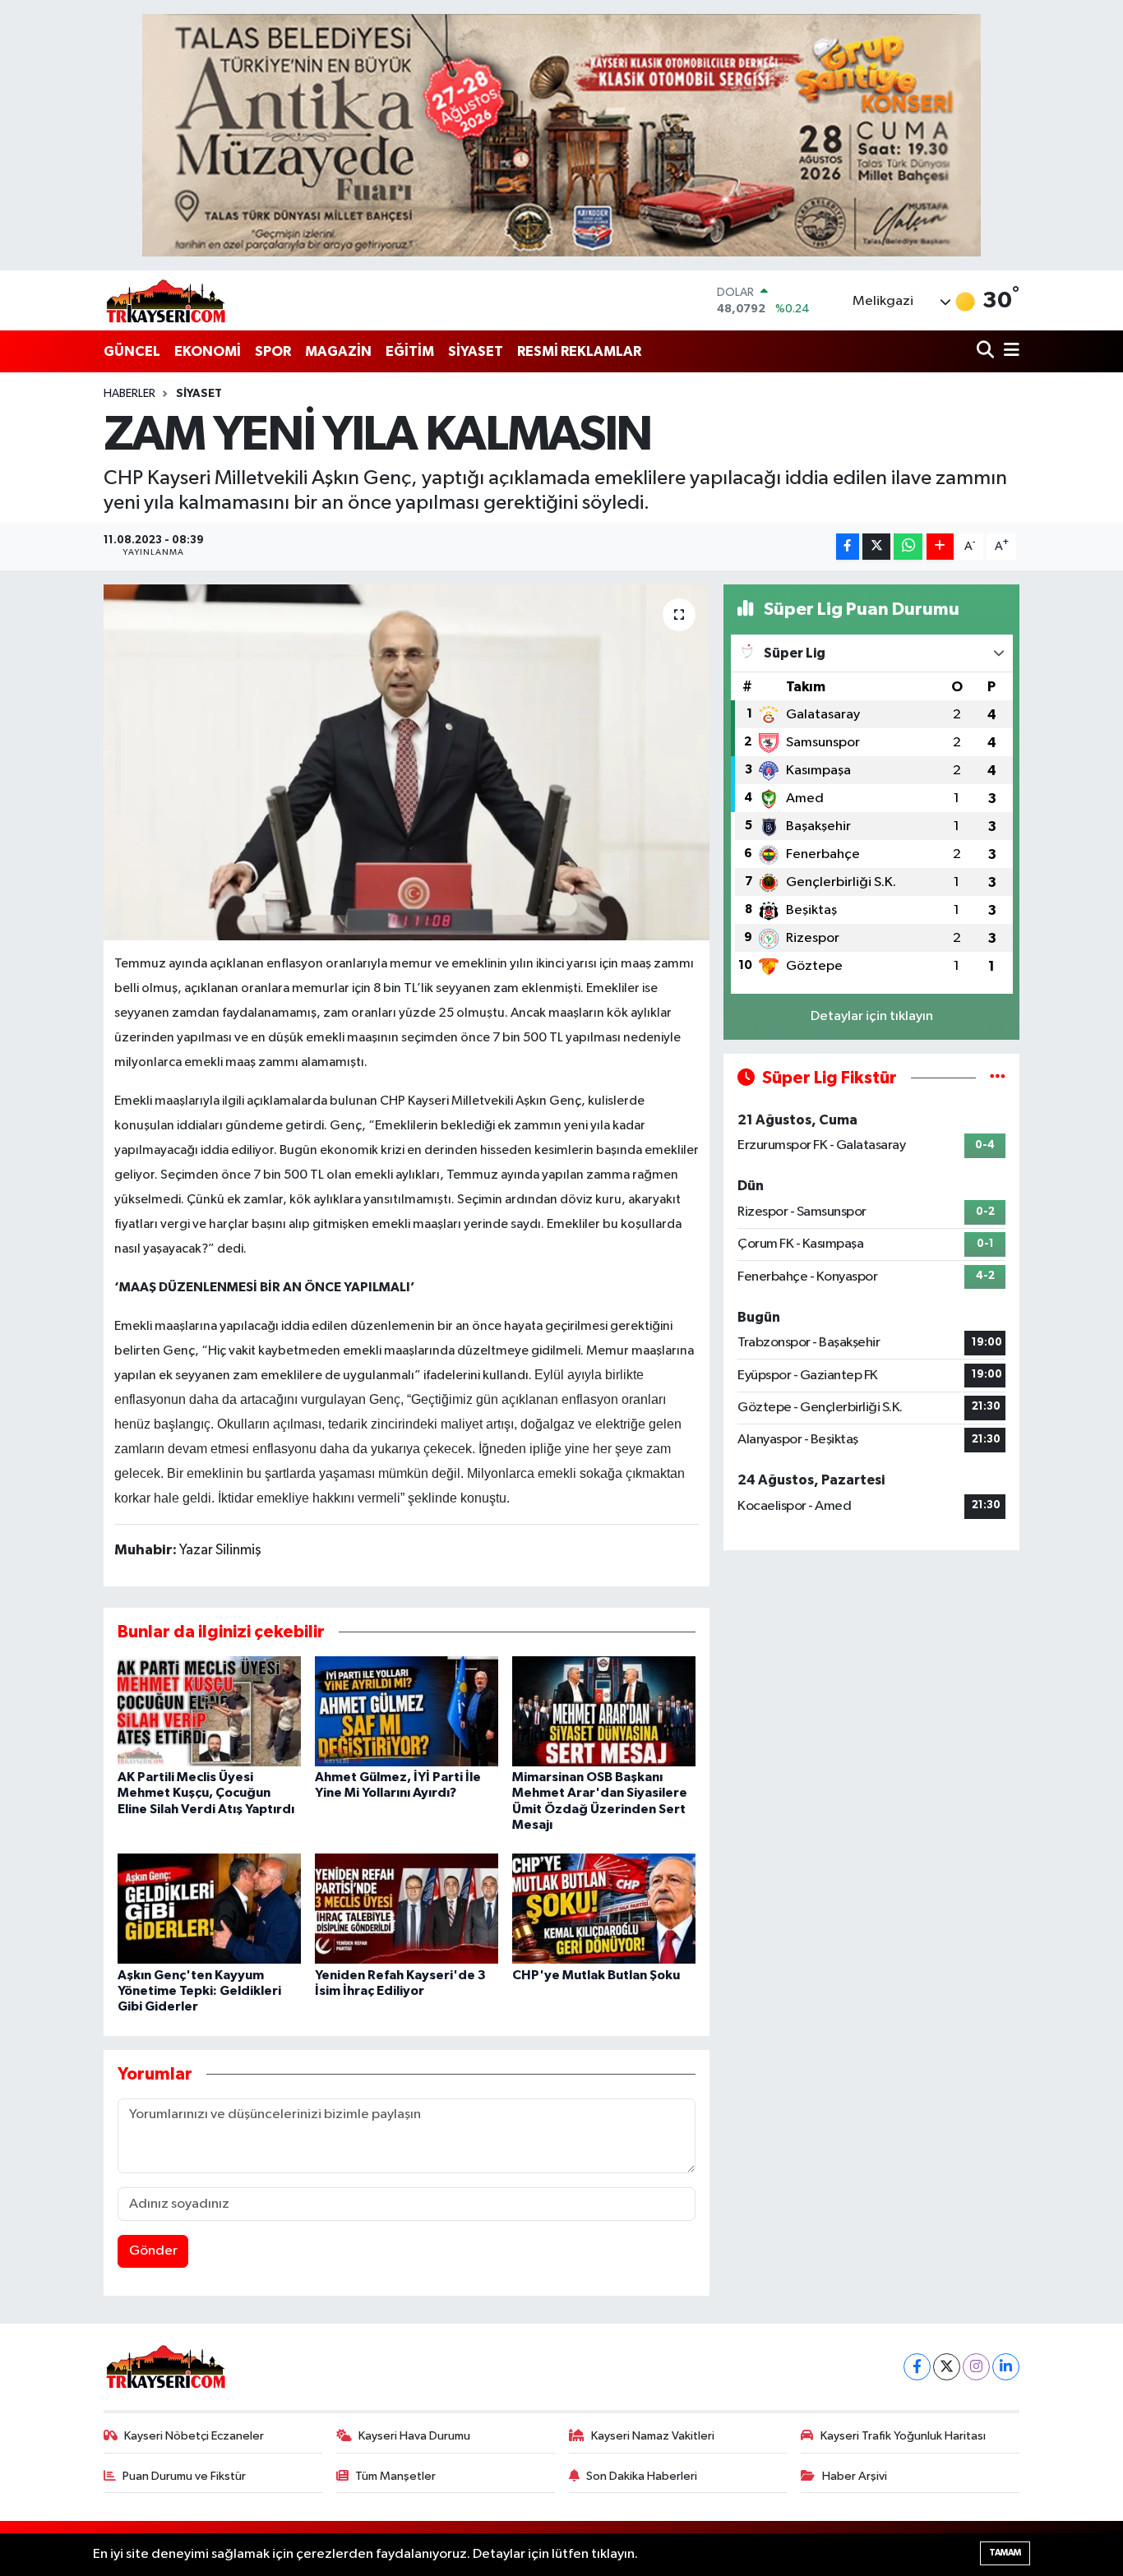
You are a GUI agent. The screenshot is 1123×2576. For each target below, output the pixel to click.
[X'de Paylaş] (876, 547)
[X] (947, 2367)
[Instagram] (976, 2367)
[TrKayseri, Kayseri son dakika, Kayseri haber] (165, 300)
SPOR (273, 351)
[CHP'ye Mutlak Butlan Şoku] (604, 1908)
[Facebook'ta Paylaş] (848, 547)
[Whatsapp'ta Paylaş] (908, 547)
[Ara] (987, 351)
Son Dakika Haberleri (642, 2476)
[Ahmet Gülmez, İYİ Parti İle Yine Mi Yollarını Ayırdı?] (407, 1711)
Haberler (129, 394)
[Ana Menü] (1009, 351)
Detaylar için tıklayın (872, 1016)
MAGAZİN (338, 351)
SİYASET (476, 351)
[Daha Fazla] (940, 547)
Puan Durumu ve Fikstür (184, 2476)
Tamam (1005, 2553)
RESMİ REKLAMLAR (579, 351)
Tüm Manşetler (395, 2476)
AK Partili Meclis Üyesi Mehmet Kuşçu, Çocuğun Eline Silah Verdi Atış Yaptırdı (206, 1793)
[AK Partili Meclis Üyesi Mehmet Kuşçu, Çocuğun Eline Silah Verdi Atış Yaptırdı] (209, 1711)
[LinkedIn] (1006, 2367)
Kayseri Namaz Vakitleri (653, 2436)
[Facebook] (917, 2367)
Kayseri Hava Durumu (414, 2436)
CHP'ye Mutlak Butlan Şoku (596, 1975)
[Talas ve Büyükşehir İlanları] (561, 135)
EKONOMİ (208, 351)
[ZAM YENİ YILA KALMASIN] (407, 762)
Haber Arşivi (855, 2476)
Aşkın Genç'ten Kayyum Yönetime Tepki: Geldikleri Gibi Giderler (199, 1991)
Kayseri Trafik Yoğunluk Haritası (903, 2436)
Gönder (153, 2251)
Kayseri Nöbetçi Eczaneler (194, 2436)
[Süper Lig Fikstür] (998, 1078)
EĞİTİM (410, 351)
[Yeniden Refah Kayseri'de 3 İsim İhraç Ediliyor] (407, 1908)
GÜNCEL (132, 351)
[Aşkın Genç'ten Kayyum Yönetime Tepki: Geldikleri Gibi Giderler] (209, 1908)
